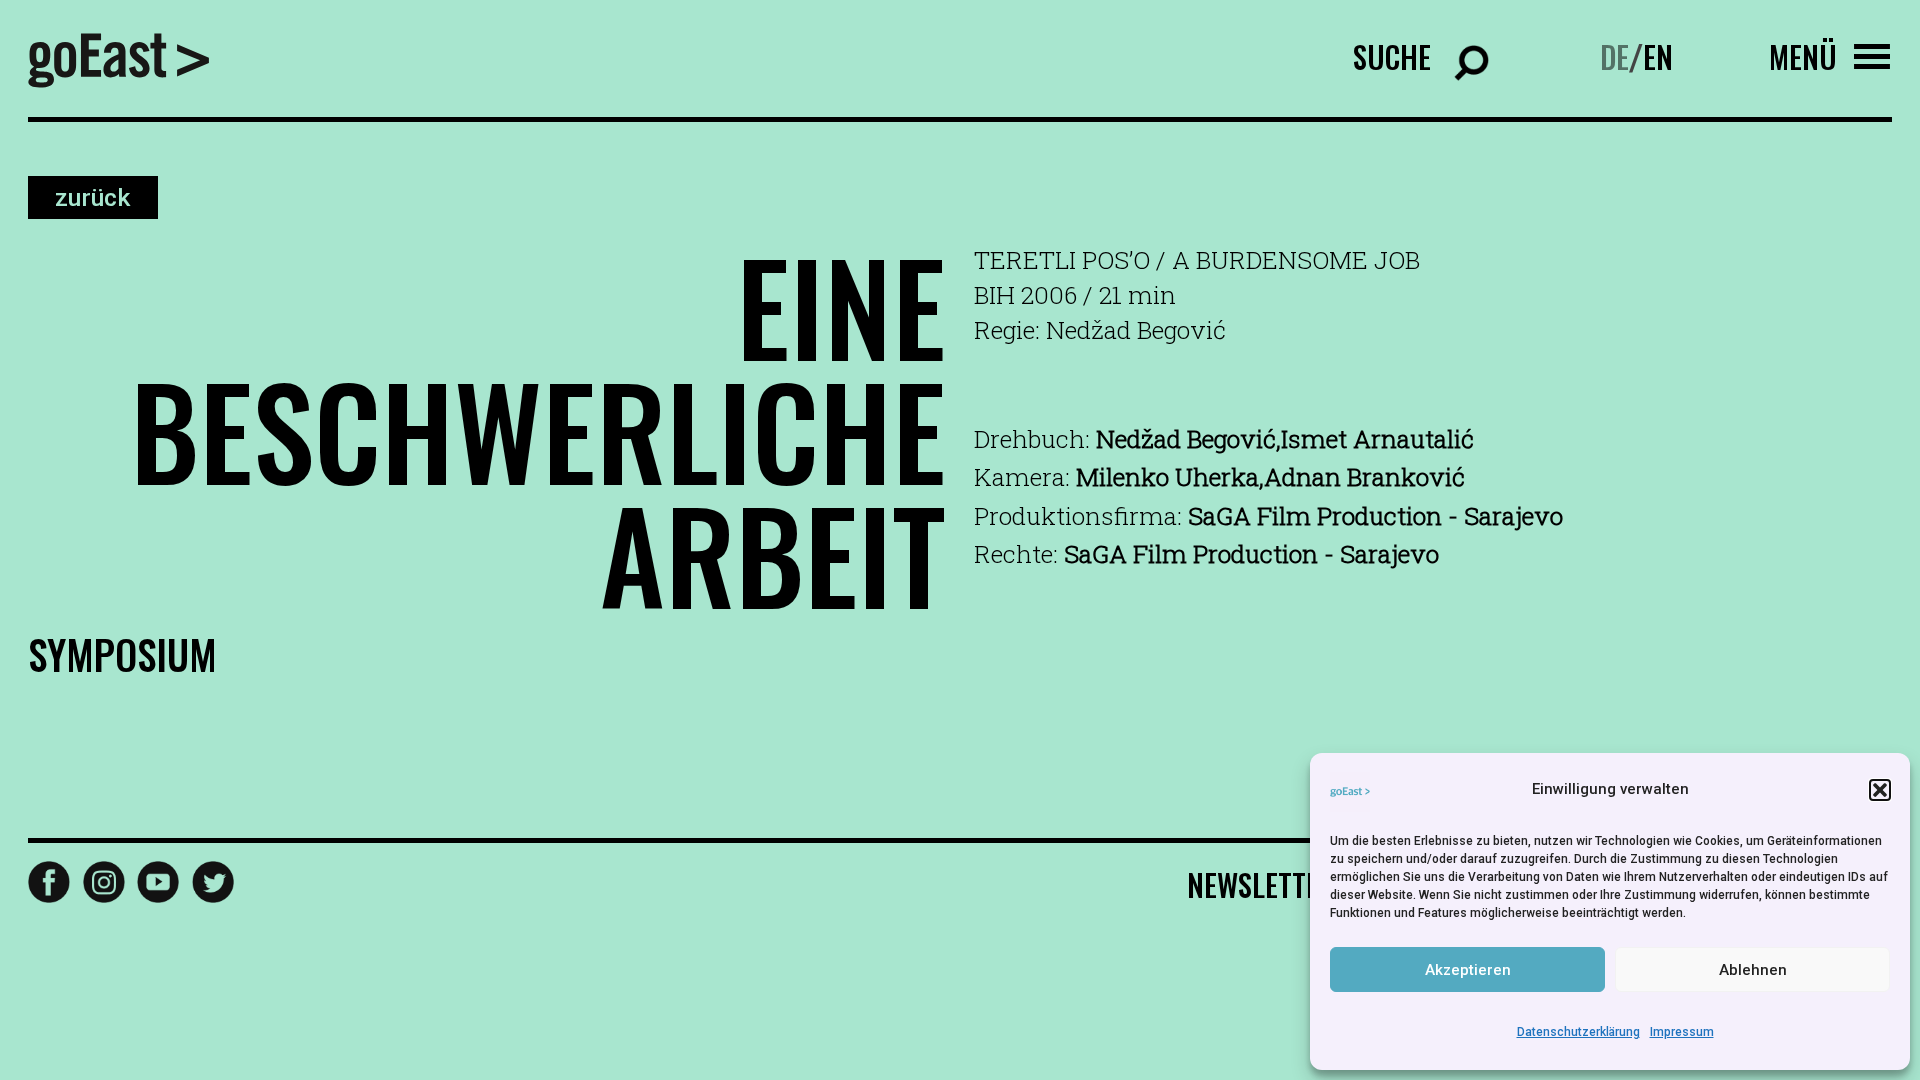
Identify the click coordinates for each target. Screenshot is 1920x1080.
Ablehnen (1753, 970)
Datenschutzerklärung (1578, 1032)
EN (1658, 56)
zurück (92, 197)
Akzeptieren (1468, 970)
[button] (1880, 790)
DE (1614, 56)
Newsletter (1261, 884)
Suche (1392, 56)
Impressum (1682, 1032)
